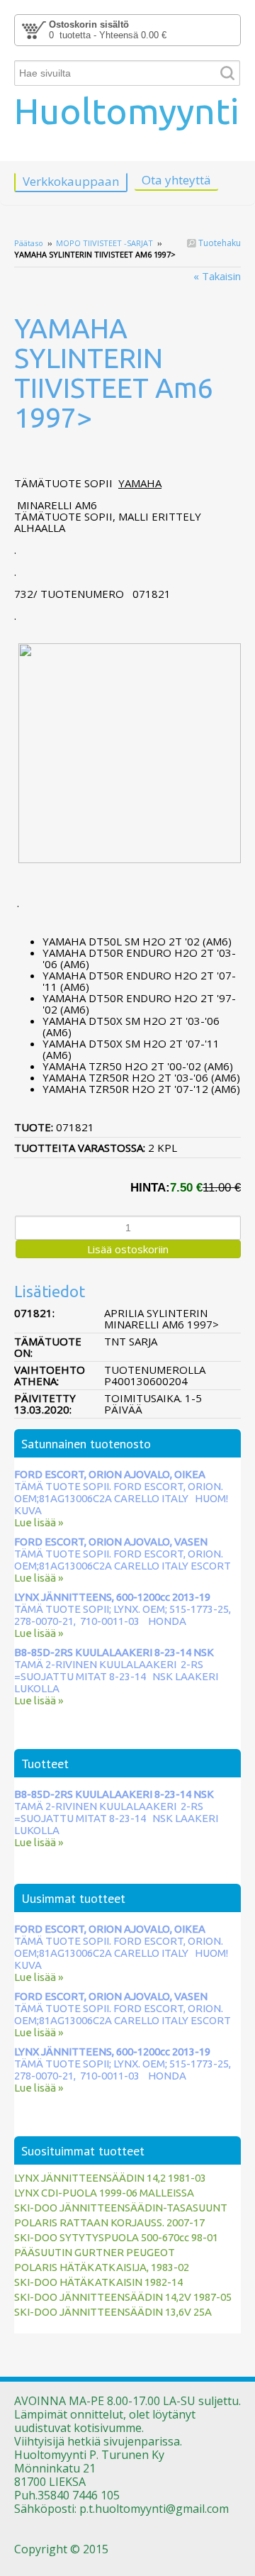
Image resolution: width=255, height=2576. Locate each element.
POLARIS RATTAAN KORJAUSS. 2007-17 (109, 2222)
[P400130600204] (127, 459)
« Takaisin (217, 276)
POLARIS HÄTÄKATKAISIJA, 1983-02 (102, 2267)
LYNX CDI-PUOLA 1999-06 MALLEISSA (104, 2193)
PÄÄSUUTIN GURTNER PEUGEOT (95, 2252)
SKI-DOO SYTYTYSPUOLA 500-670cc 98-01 (116, 2237)
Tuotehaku (219, 243)
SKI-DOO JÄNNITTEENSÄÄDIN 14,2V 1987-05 (123, 2297)
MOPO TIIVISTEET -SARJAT (104, 243)
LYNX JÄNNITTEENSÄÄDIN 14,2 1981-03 (110, 2178)
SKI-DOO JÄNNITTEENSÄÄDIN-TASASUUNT (121, 2208)
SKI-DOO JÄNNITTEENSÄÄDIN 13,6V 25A (113, 2312)
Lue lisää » (39, 1522)
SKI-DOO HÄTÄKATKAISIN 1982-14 (98, 2282)
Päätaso (29, 243)
